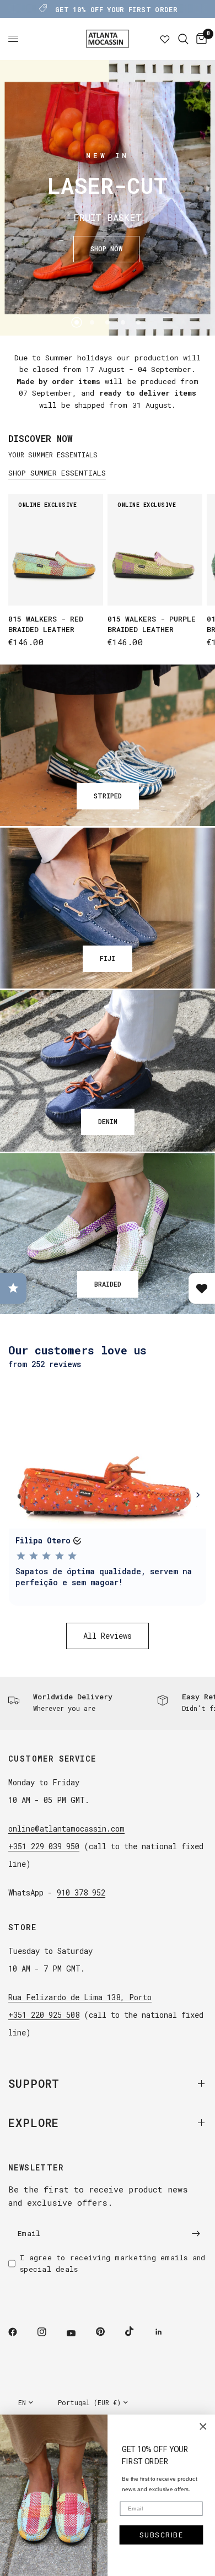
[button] (106, 249)
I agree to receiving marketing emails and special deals (113, 2263)
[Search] (183, 39)
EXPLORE (34, 2123)
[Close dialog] (203, 2427)
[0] (200, 39)
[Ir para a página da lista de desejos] (165, 39)
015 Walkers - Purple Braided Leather (152, 624)
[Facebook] (20, 2332)
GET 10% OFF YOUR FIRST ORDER (116, 9)
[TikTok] (137, 2331)
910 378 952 (81, 1892)
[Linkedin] (166, 2332)
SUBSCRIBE (162, 2535)
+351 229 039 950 (44, 1846)
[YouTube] (79, 2333)
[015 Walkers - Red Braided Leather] (56, 550)
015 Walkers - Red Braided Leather (46, 624)
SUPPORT (34, 2083)
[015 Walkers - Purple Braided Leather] (155, 550)
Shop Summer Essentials (57, 473)
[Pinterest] (108, 2331)
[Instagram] (50, 2332)
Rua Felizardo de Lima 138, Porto (80, 1997)
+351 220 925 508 (44, 2015)
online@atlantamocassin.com (66, 1829)
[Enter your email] (196, 2233)
